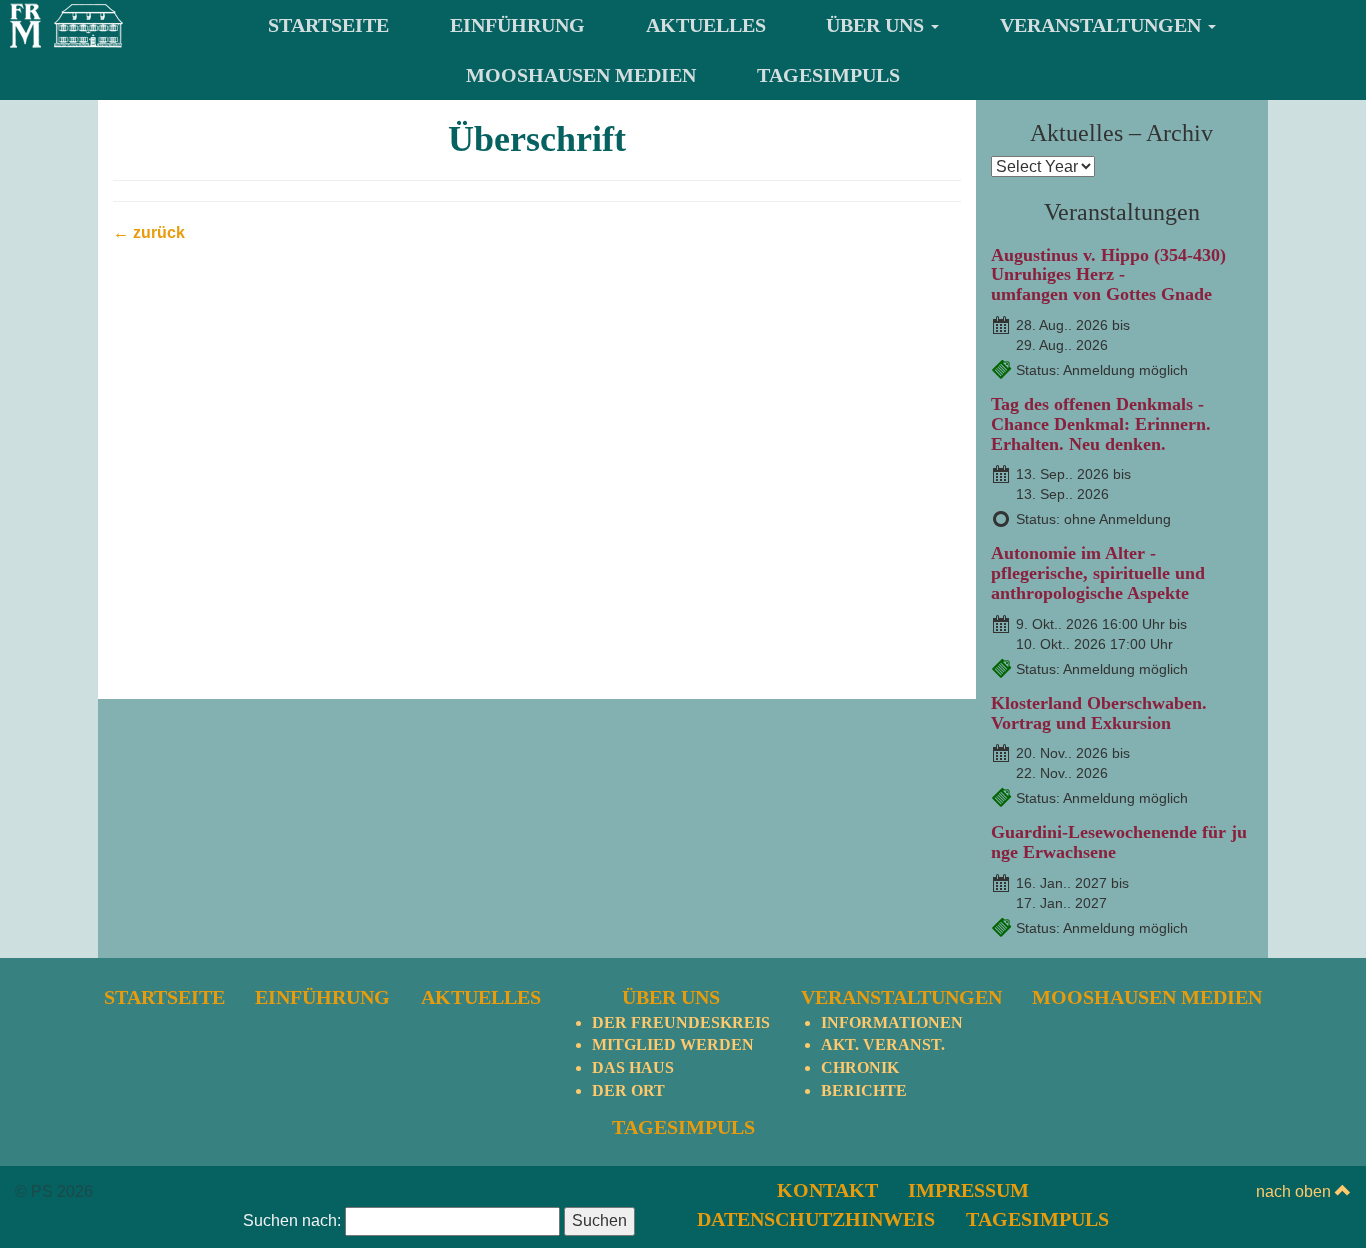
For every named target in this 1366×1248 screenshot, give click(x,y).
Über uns (877, 25)
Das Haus (633, 1067)
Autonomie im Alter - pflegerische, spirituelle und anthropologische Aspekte (1098, 573)
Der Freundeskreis (681, 1022)
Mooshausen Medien (581, 75)
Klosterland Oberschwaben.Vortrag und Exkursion (1099, 713)
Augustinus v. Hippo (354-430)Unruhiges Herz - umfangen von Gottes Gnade (1108, 275)
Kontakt (827, 1190)
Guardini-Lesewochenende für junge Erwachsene (1119, 842)
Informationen (892, 1022)
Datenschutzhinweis (816, 1219)
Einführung (517, 25)
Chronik (860, 1067)
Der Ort (628, 1090)
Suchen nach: (292, 1220)
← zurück (149, 232)
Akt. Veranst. (883, 1044)
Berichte (864, 1090)
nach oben (1295, 1191)
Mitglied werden (673, 1044)
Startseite (328, 25)
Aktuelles (706, 25)
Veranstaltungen (1103, 25)
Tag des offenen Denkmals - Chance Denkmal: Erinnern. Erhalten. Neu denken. (1101, 424)
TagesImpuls (828, 75)
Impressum (968, 1190)
